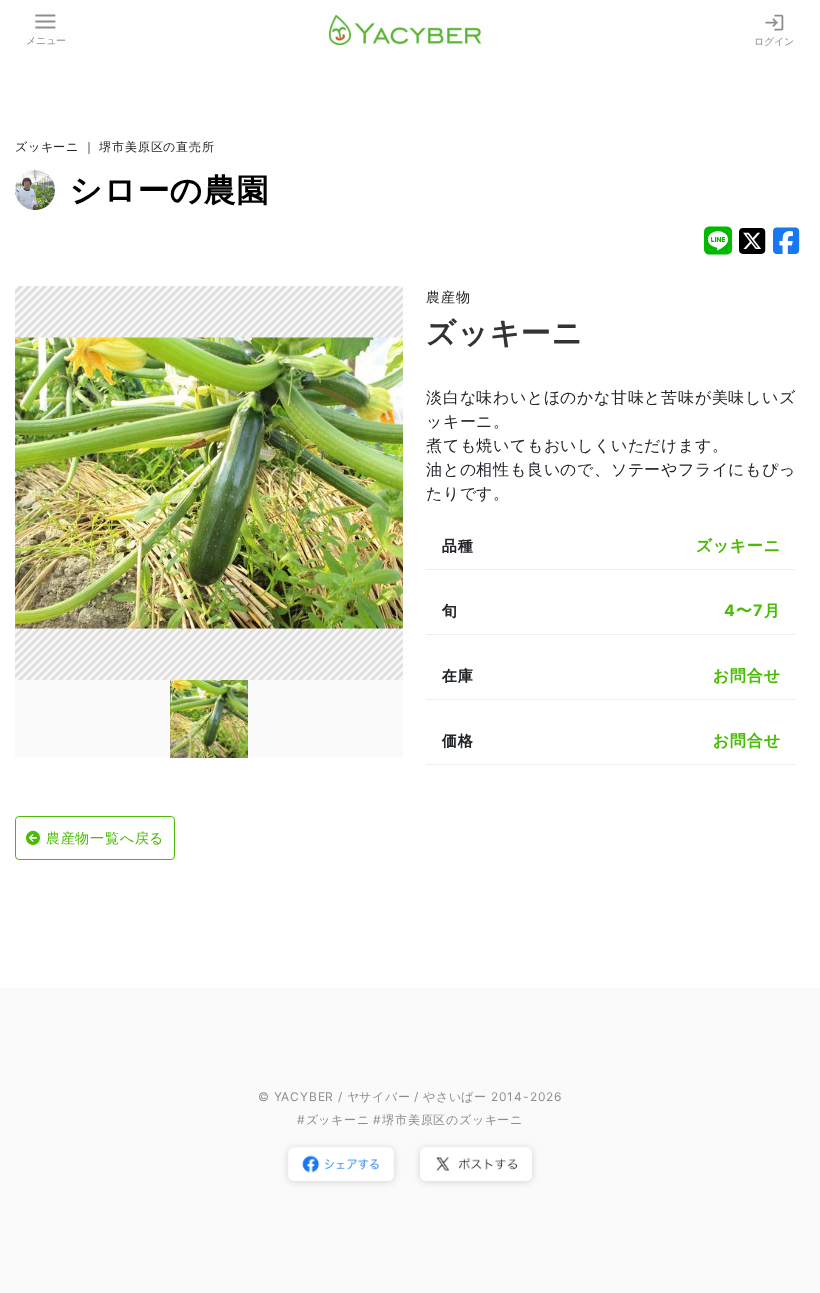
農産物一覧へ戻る (105, 837)
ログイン (774, 41)
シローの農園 (170, 189)
